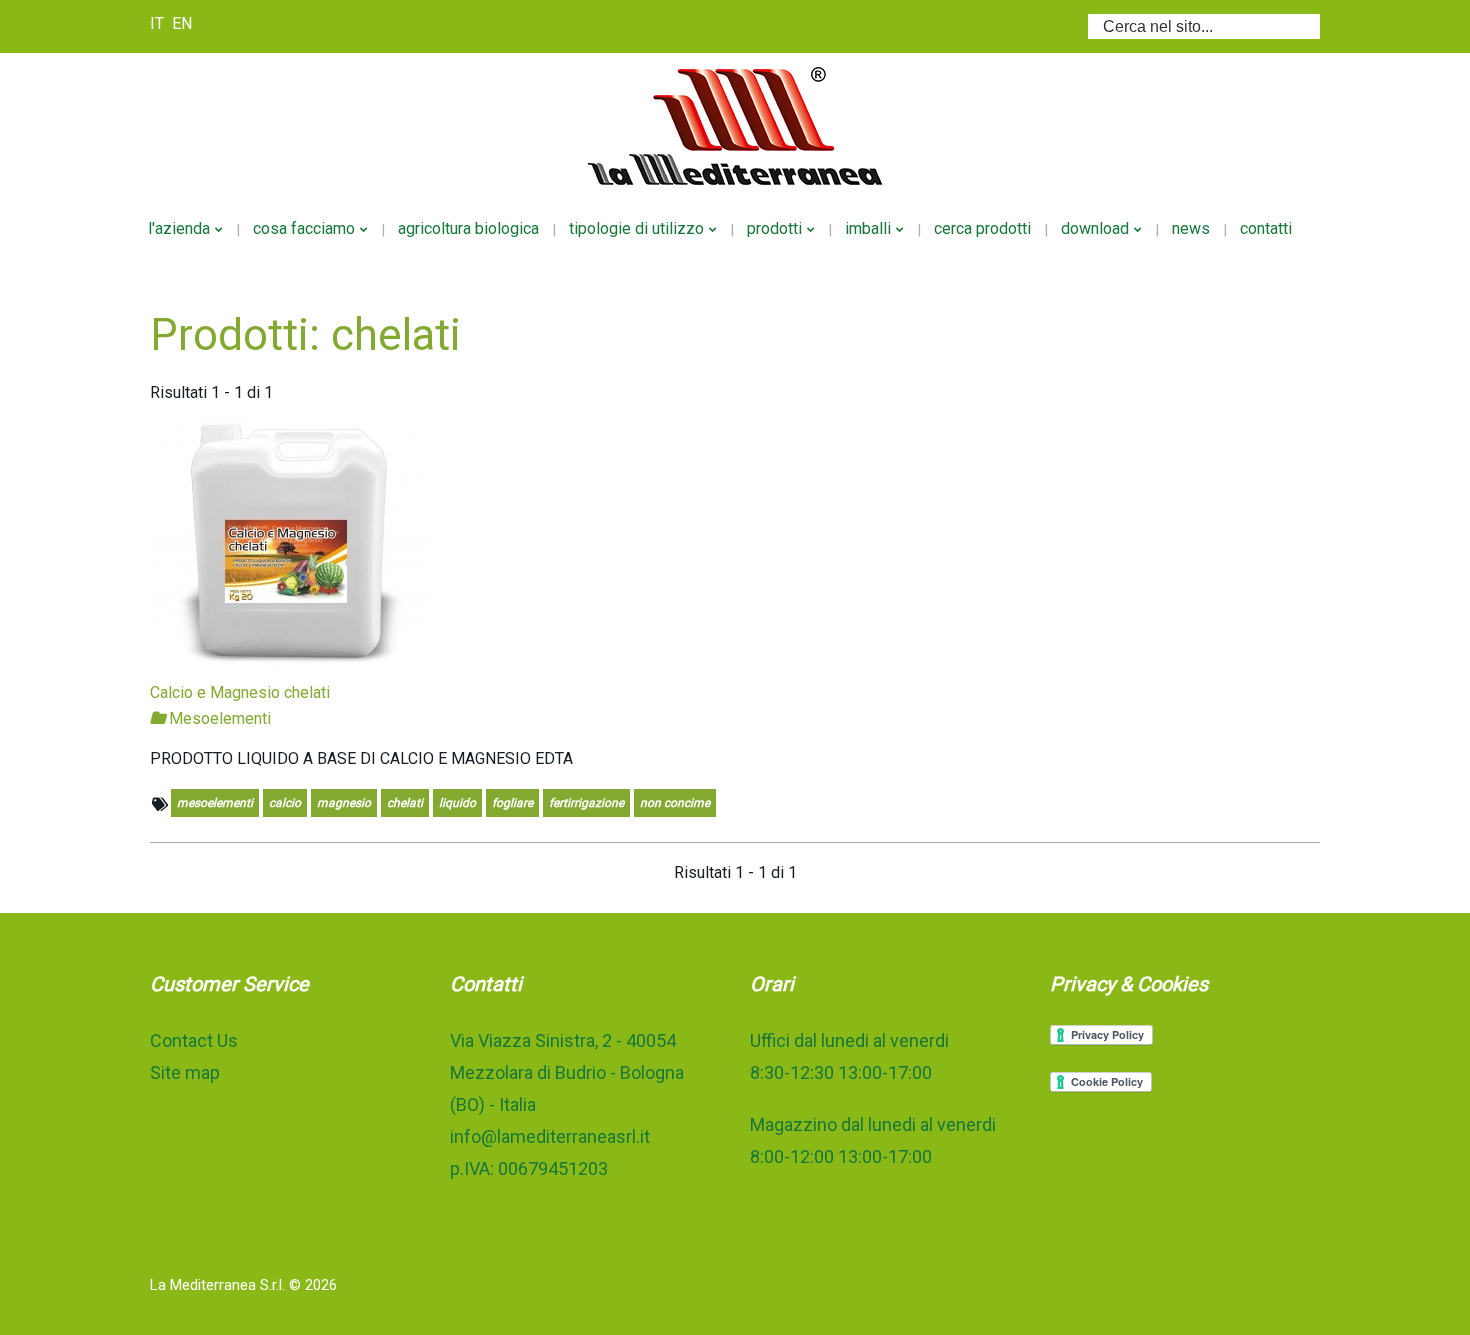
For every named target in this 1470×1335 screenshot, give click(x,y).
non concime (675, 803)
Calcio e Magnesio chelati (240, 692)
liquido (457, 803)
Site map (185, 1072)
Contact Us (194, 1040)
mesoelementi (215, 803)
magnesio (344, 803)
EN (182, 23)
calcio (285, 803)
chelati (405, 803)
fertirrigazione (586, 803)
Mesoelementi (218, 718)
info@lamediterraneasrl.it (550, 1136)
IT (159, 23)
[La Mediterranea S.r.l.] (735, 126)
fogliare (512, 803)
